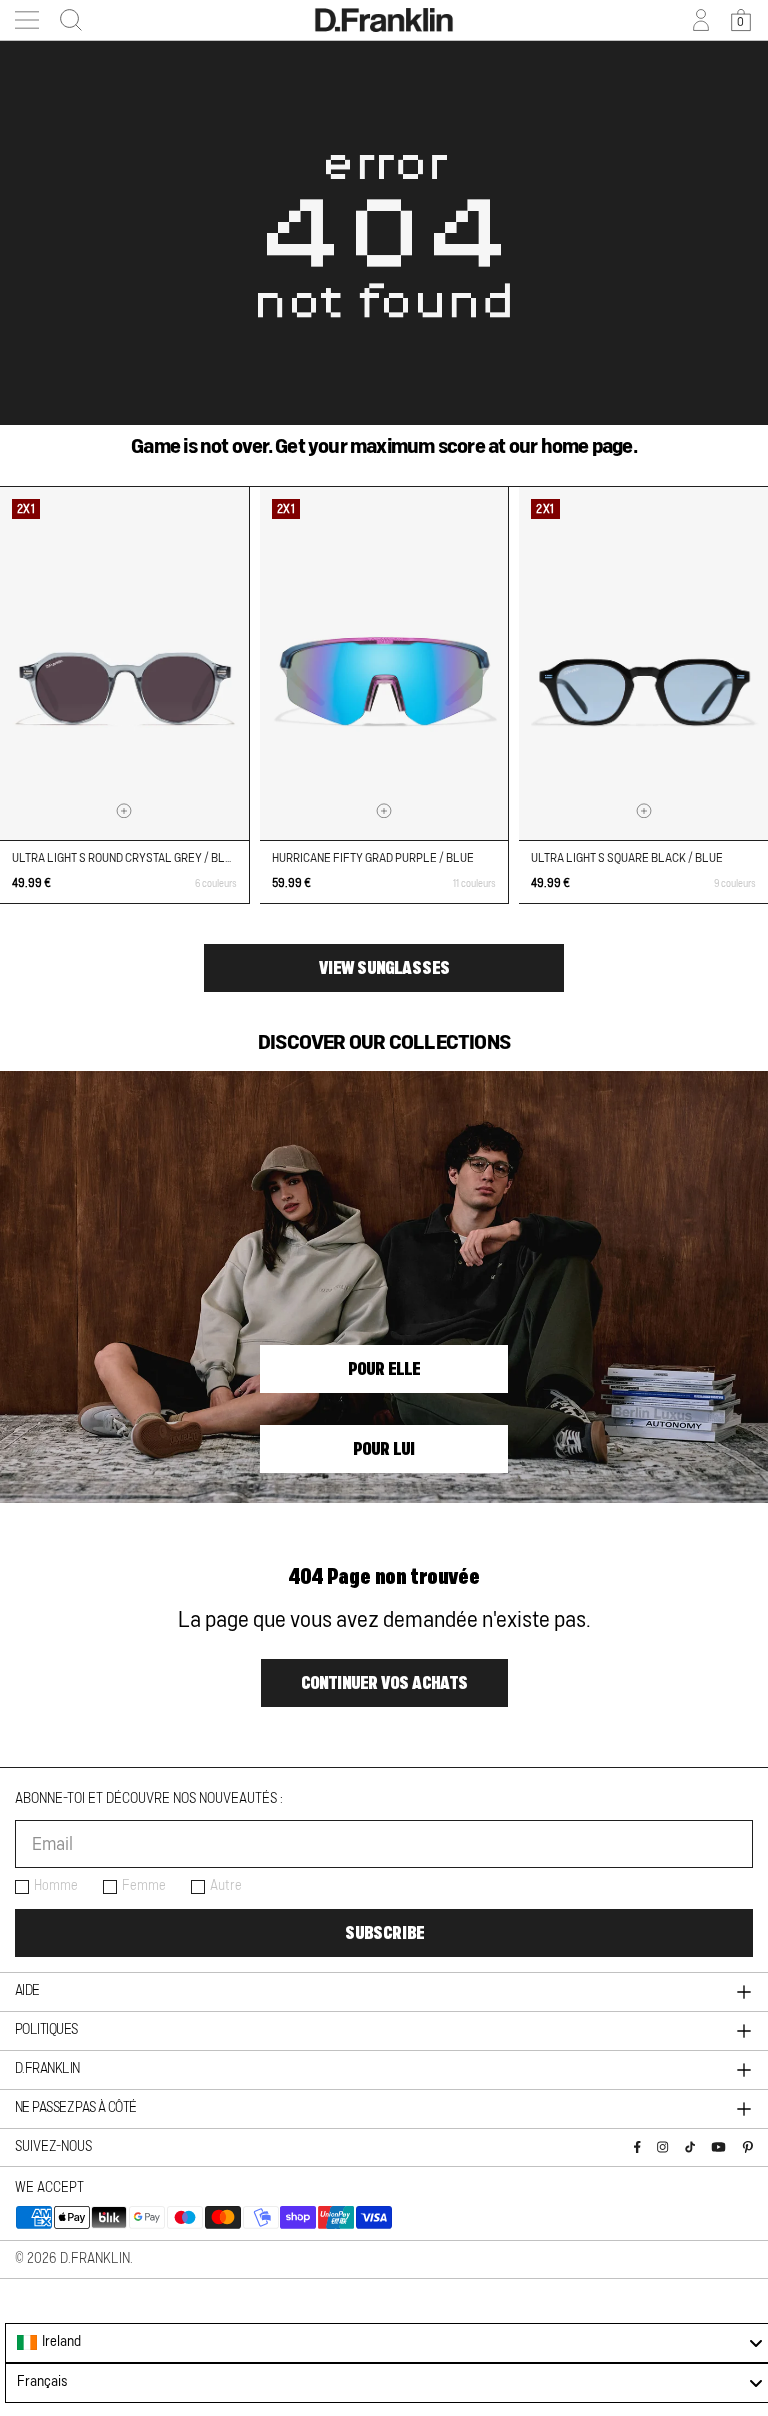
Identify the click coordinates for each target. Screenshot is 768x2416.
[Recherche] (65, 20)
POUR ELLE (384, 1369)
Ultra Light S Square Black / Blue (627, 858)
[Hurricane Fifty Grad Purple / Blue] (384, 664)
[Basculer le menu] (27, 20)
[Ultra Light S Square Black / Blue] (643, 664)
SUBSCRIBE (384, 1933)
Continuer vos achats (384, 1683)
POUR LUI (384, 1449)
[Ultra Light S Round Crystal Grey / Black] (124, 664)
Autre (226, 1886)
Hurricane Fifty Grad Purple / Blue (373, 858)
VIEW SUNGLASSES (384, 968)
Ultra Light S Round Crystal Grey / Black (129, 858)
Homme (56, 1886)
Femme (144, 1886)
